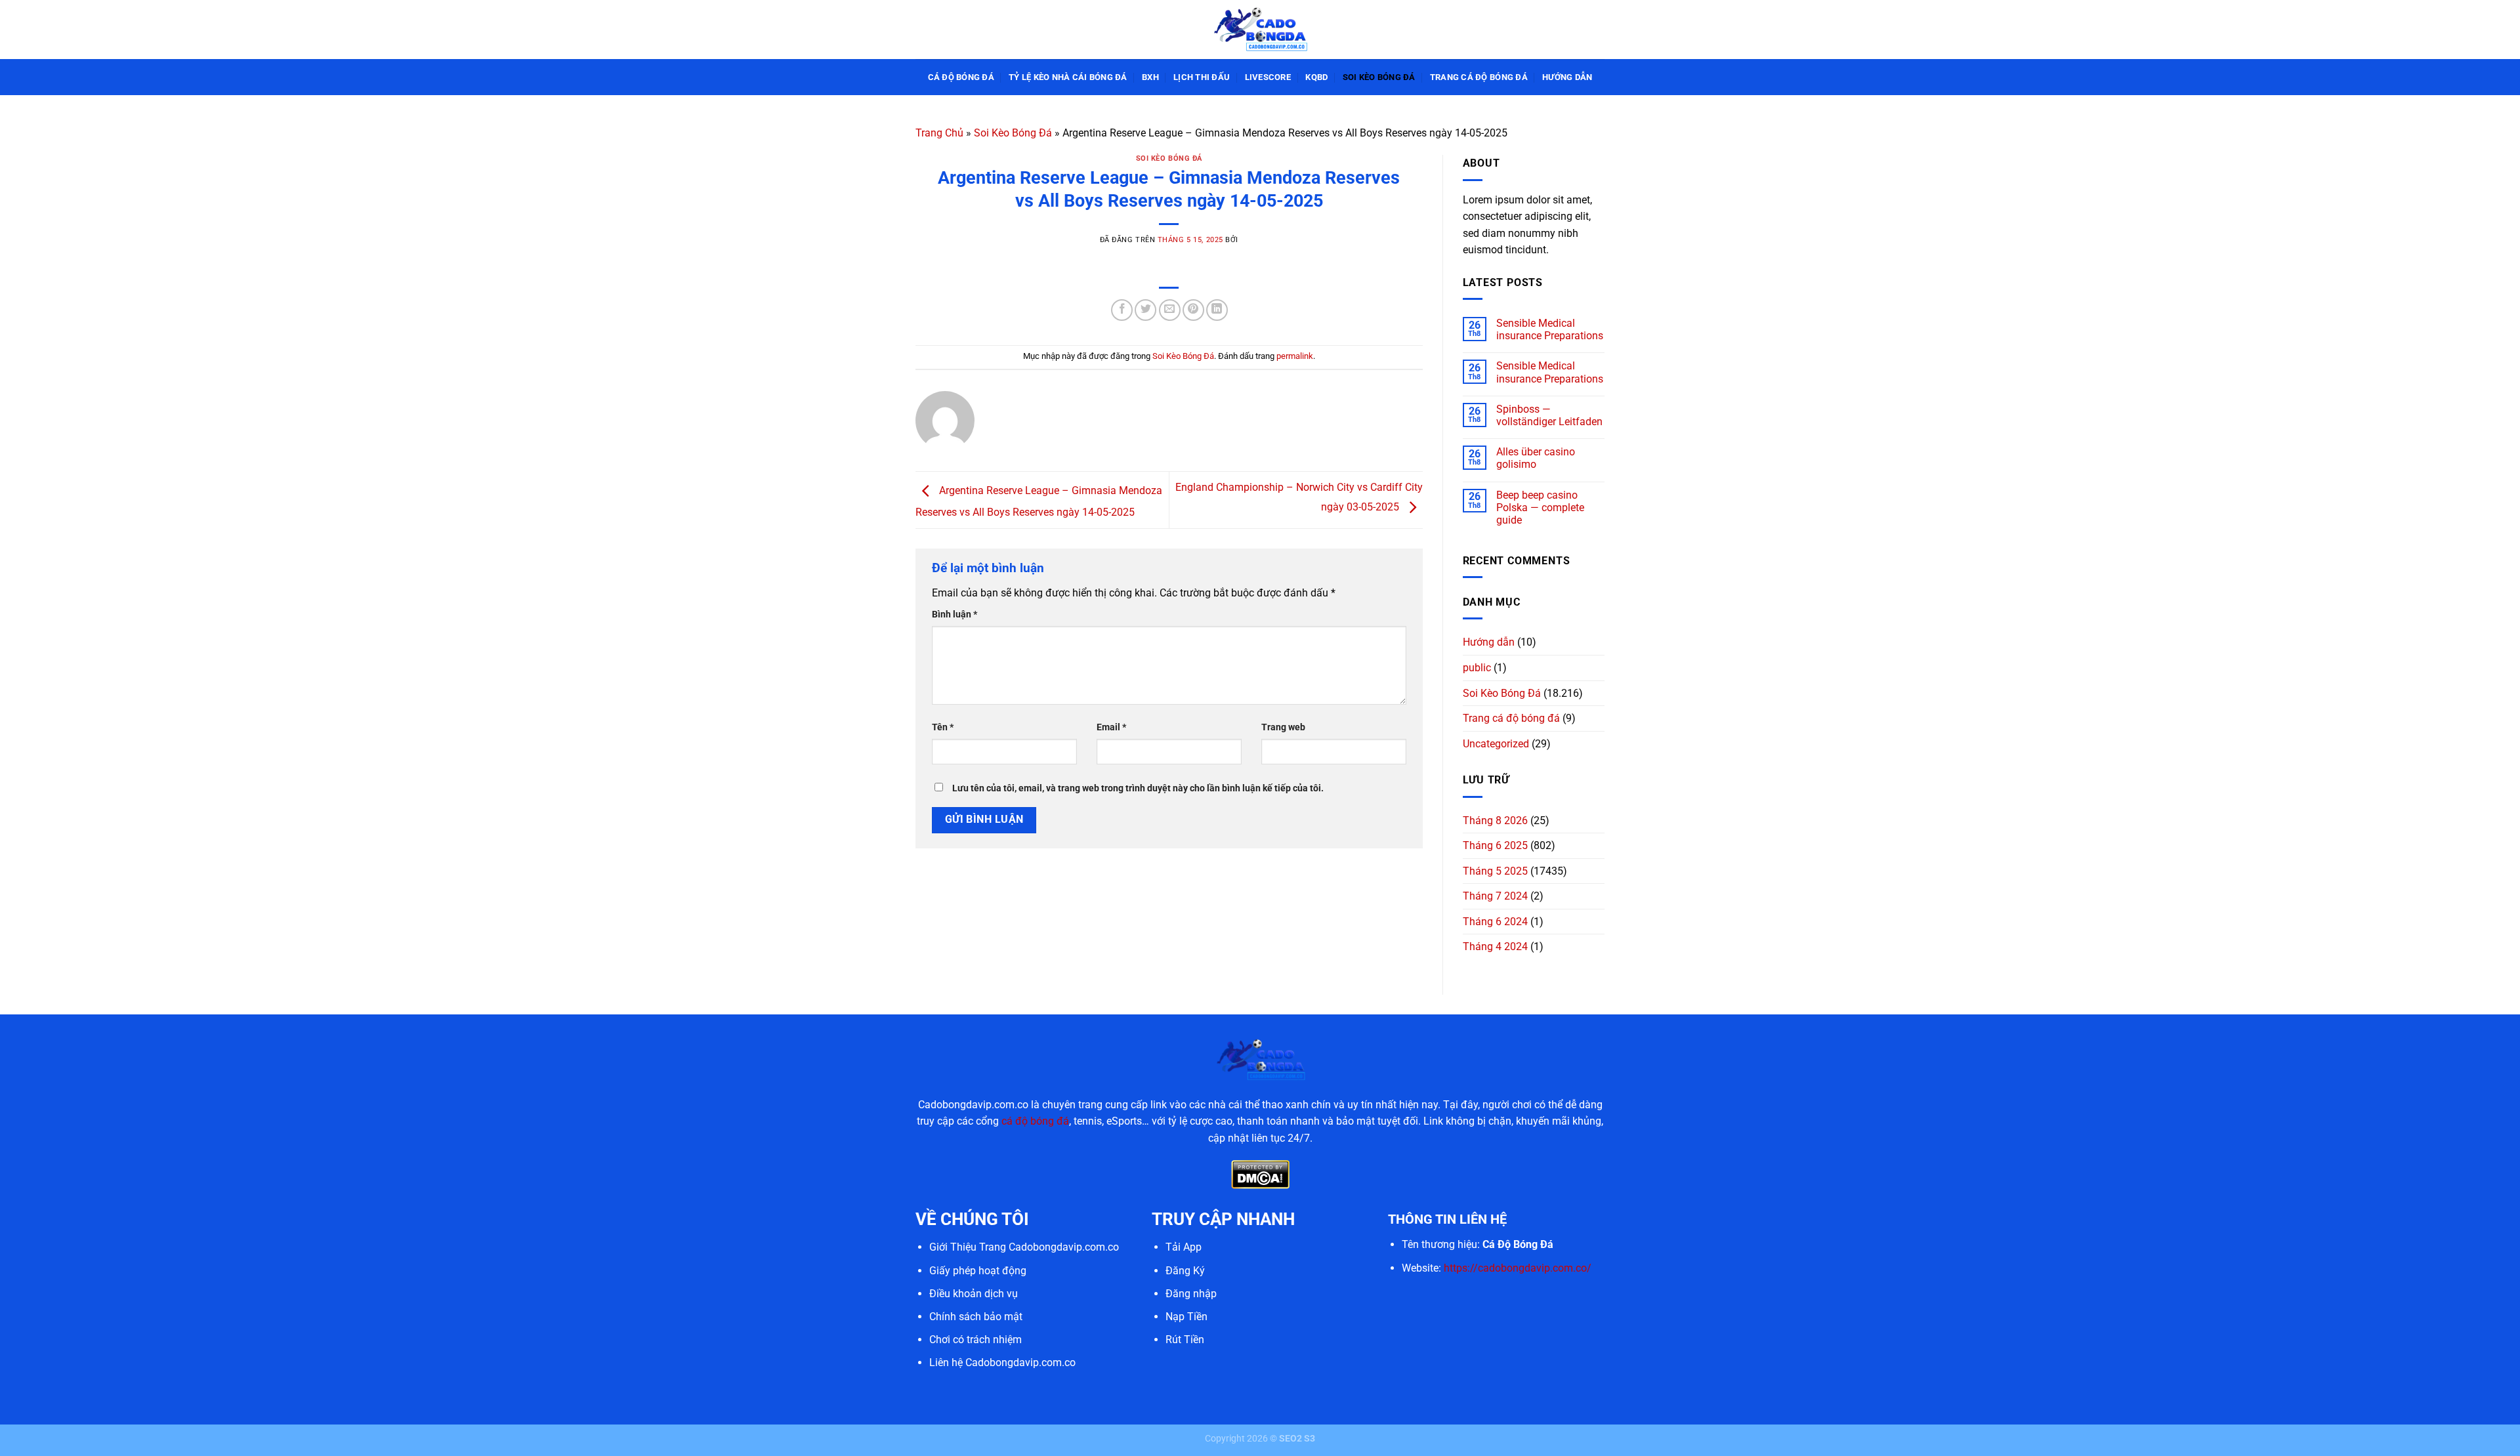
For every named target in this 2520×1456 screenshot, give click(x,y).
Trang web (1283, 727)
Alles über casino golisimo (1536, 458)
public (1477, 668)
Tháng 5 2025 (1495, 871)
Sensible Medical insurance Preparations (1550, 329)
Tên (943, 727)
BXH (1150, 77)
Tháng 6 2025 (1495, 845)
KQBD (1316, 77)
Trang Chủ (939, 133)
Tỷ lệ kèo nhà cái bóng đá (1068, 77)
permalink (1295, 356)
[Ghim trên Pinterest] (1193, 310)
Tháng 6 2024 (1495, 922)
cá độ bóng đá (1035, 1121)
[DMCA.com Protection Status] (1260, 1174)
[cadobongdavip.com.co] (1260, 29)
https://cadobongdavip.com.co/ (1518, 1268)
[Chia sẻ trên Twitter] (1145, 310)
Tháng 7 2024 (1495, 896)
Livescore (1268, 77)
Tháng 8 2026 (1495, 821)
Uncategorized (1496, 744)
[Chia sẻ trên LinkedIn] (1217, 310)
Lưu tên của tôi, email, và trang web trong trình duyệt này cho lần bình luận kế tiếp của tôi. (1138, 788)
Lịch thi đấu (1202, 77)
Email (1111, 727)
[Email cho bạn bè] (1170, 310)
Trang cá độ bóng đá (1479, 77)
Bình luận (955, 614)
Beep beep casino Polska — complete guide (1540, 508)
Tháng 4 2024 (1495, 946)
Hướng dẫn (1567, 77)
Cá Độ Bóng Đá (961, 77)
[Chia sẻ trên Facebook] (1122, 310)
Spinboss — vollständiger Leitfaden (1549, 415)
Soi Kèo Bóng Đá (1379, 77)
